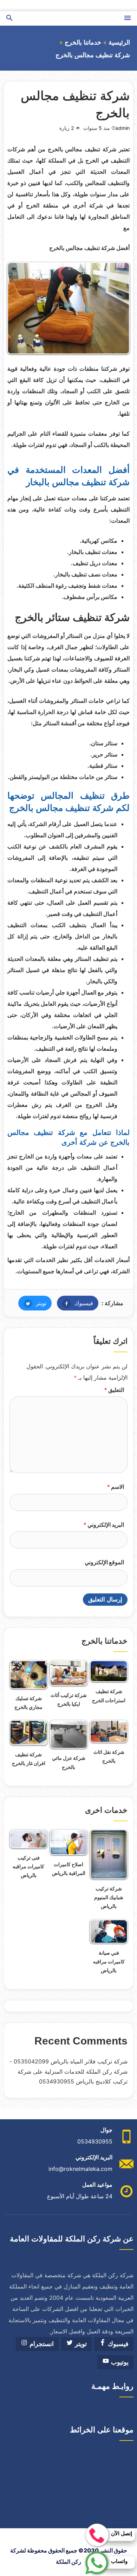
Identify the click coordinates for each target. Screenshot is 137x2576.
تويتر (32, 1303)
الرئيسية (119, 42)
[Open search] (9, 18)
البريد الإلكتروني (104, 1525)
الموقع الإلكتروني (104, 1562)
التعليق (114, 1390)
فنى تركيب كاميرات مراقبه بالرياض (28, 1866)
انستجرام (41, 2344)
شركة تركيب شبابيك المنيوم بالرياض (109, 1897)
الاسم (115, 1487)
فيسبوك (75, 1303)
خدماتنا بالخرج (83, 42)
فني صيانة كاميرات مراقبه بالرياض (109, 1961)
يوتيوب (119, 2362)
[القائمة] (128, 18)
